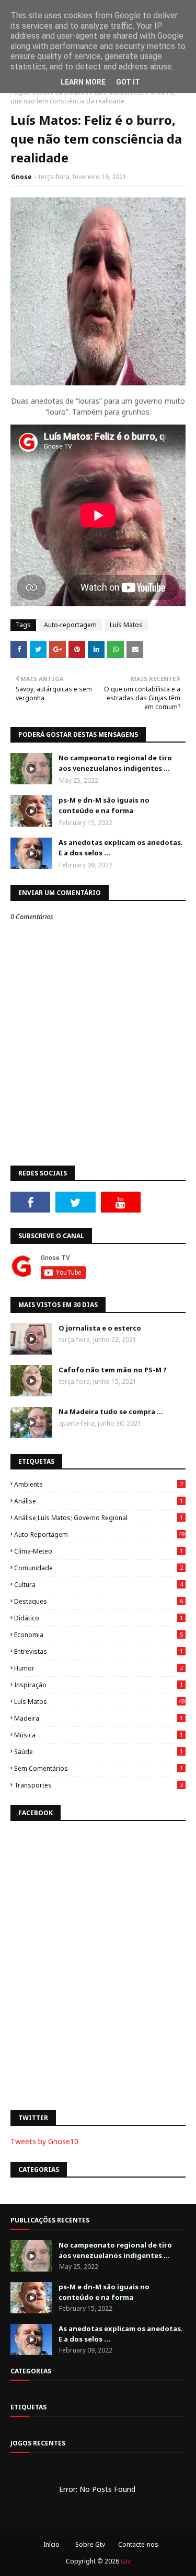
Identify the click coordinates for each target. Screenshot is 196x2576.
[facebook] (30, 1202)
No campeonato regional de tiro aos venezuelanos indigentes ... (115, 763)
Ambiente (99, 1484)
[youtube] (121, 1202)
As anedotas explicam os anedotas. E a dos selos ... (121, 848)
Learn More (83, 82)
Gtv (126, 2561)
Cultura (99, 1585)
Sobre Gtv (90, 2544)
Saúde (99, 1752)
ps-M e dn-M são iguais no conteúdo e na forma (104, 805)
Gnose (21, 177)
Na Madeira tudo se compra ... (111, 1411)
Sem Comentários (99, 1768)
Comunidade (99, 1568)
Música (99, 1735)
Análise (99, 1501)
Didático (99, 1618)
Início (51, 2544)
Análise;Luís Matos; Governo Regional (99, 1518)
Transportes (99, 1785)
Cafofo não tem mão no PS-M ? (113, 1370)
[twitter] (75, 1202)
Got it (128, 82)
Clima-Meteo (99, 1551)
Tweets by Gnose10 (44, 2141)
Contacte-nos (138, 2544)
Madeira (99, 1718)
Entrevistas (99, 1651)
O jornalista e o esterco (100, 1328)
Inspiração (99, 1685)
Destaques (99, 1601)
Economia (99, 1635)
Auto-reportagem (70, 625)
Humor (99, 1668)
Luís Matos (126, 625)
